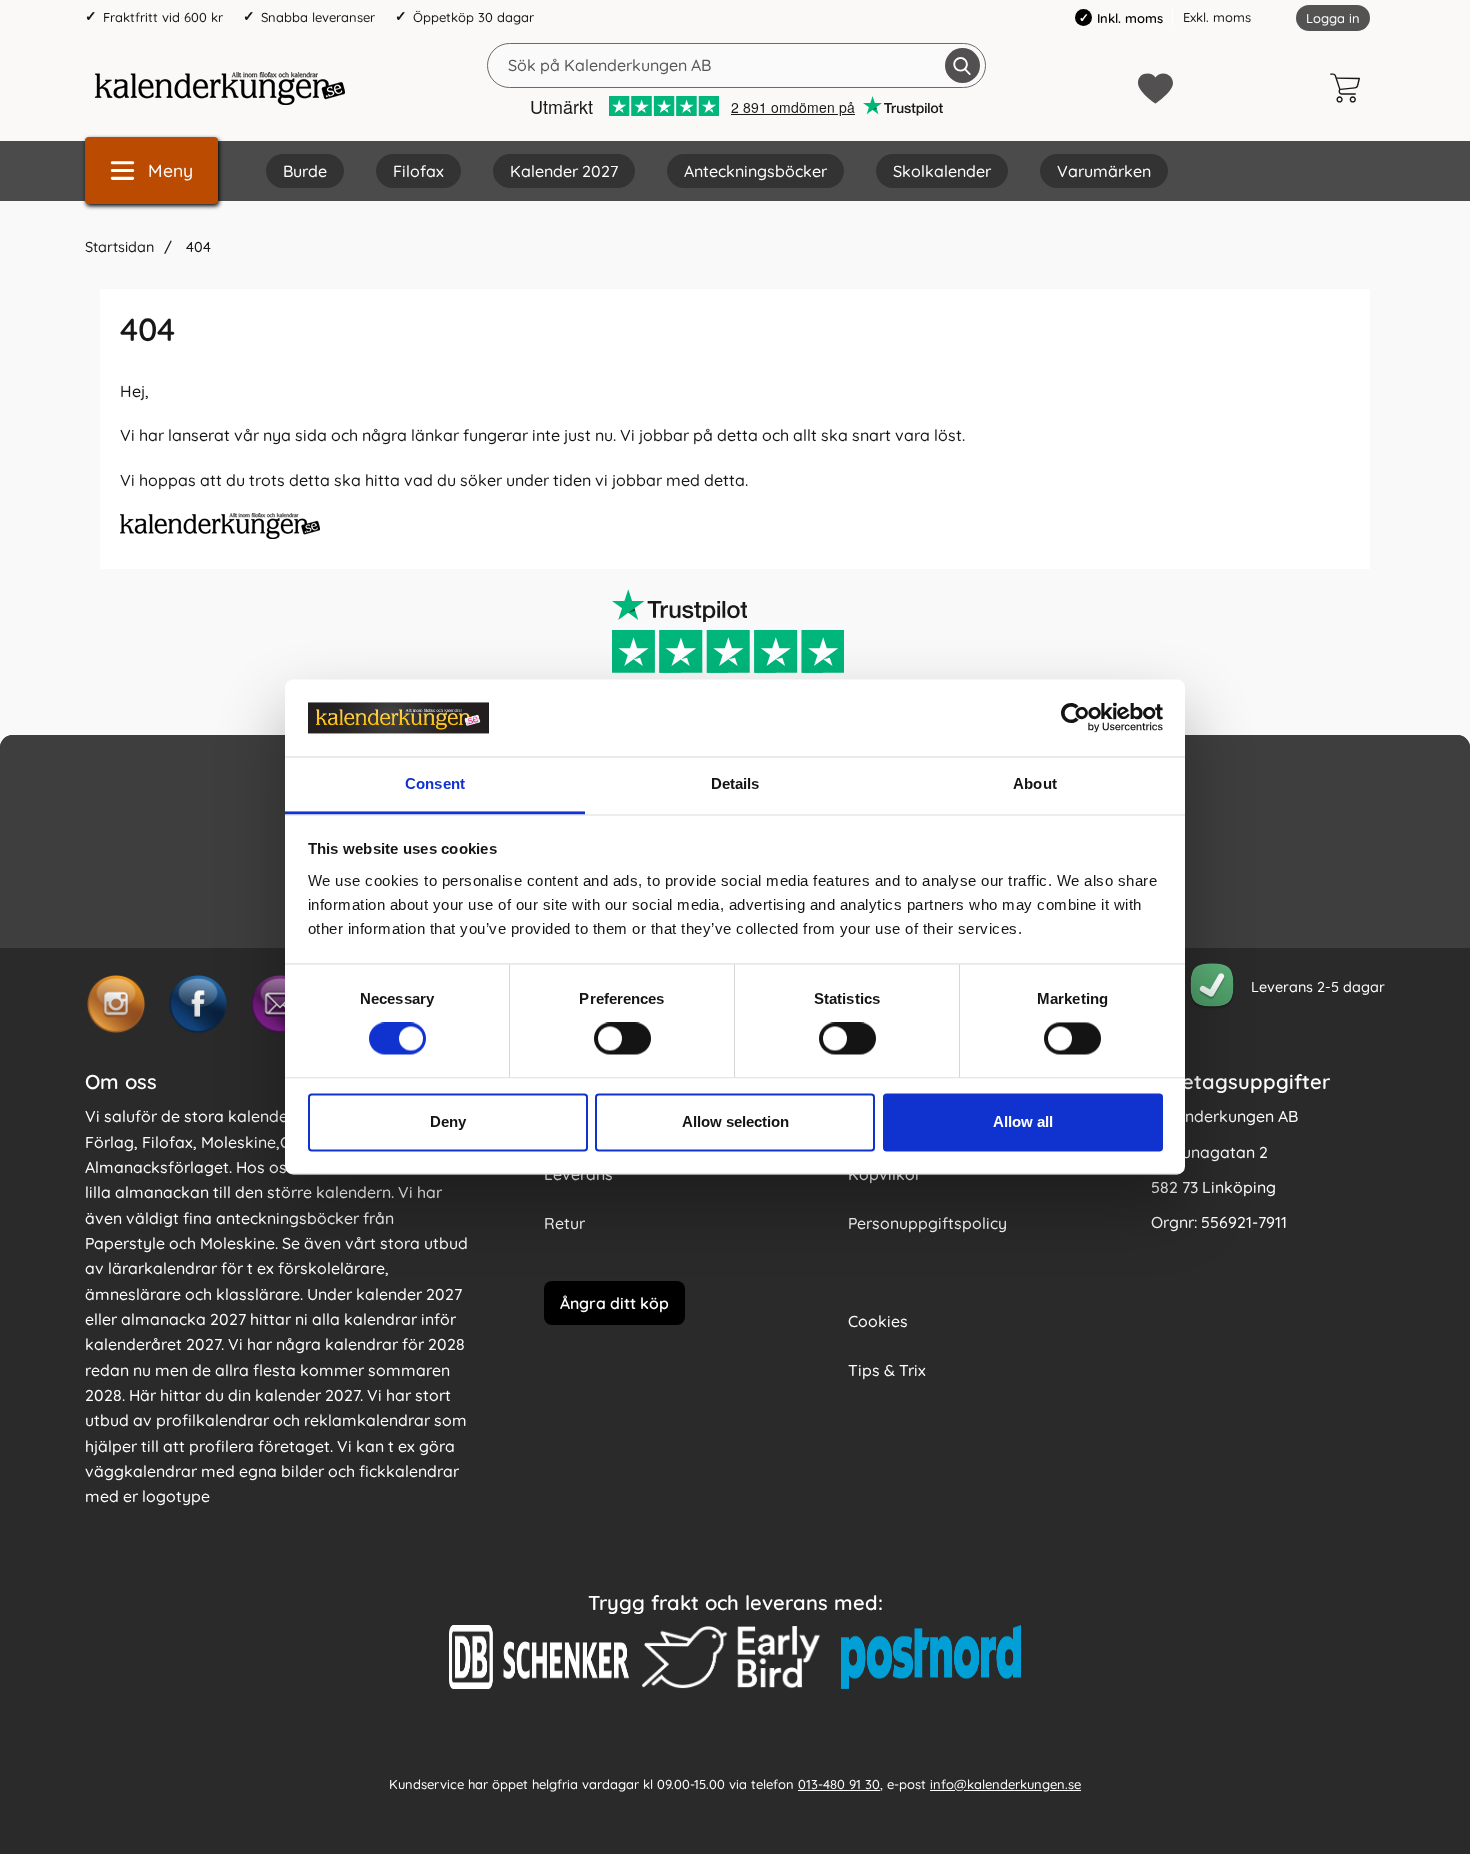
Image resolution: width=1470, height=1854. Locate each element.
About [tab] (1035, 783)
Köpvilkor (884, 1174)
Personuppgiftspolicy (927, 1223)
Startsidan (119, 247)
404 (196, 247)
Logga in (1333, 18)
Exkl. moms (1217, 17)
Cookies (878, 1321)
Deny (448, 1121)
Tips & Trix (887, 1370)
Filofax (418, 171)
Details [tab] (735, 783)
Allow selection (735, 1121)
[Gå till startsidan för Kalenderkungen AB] (220, 88)
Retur (564, 1223)
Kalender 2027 (564, 171)
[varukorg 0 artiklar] (1350, 88)
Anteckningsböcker (755, 171)
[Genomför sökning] (962, 65)
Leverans (578, 1174)
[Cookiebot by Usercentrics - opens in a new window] (1075, 718)
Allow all (1023, 1121)
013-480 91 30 (839, 1783)
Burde (305, 171)
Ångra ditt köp (614, 1302)
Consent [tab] (435, 783)
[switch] (622, 1039)
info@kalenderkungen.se (1005, 1783)
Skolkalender (942, 171)
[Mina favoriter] (1155, 88)
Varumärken (1104, 171)
